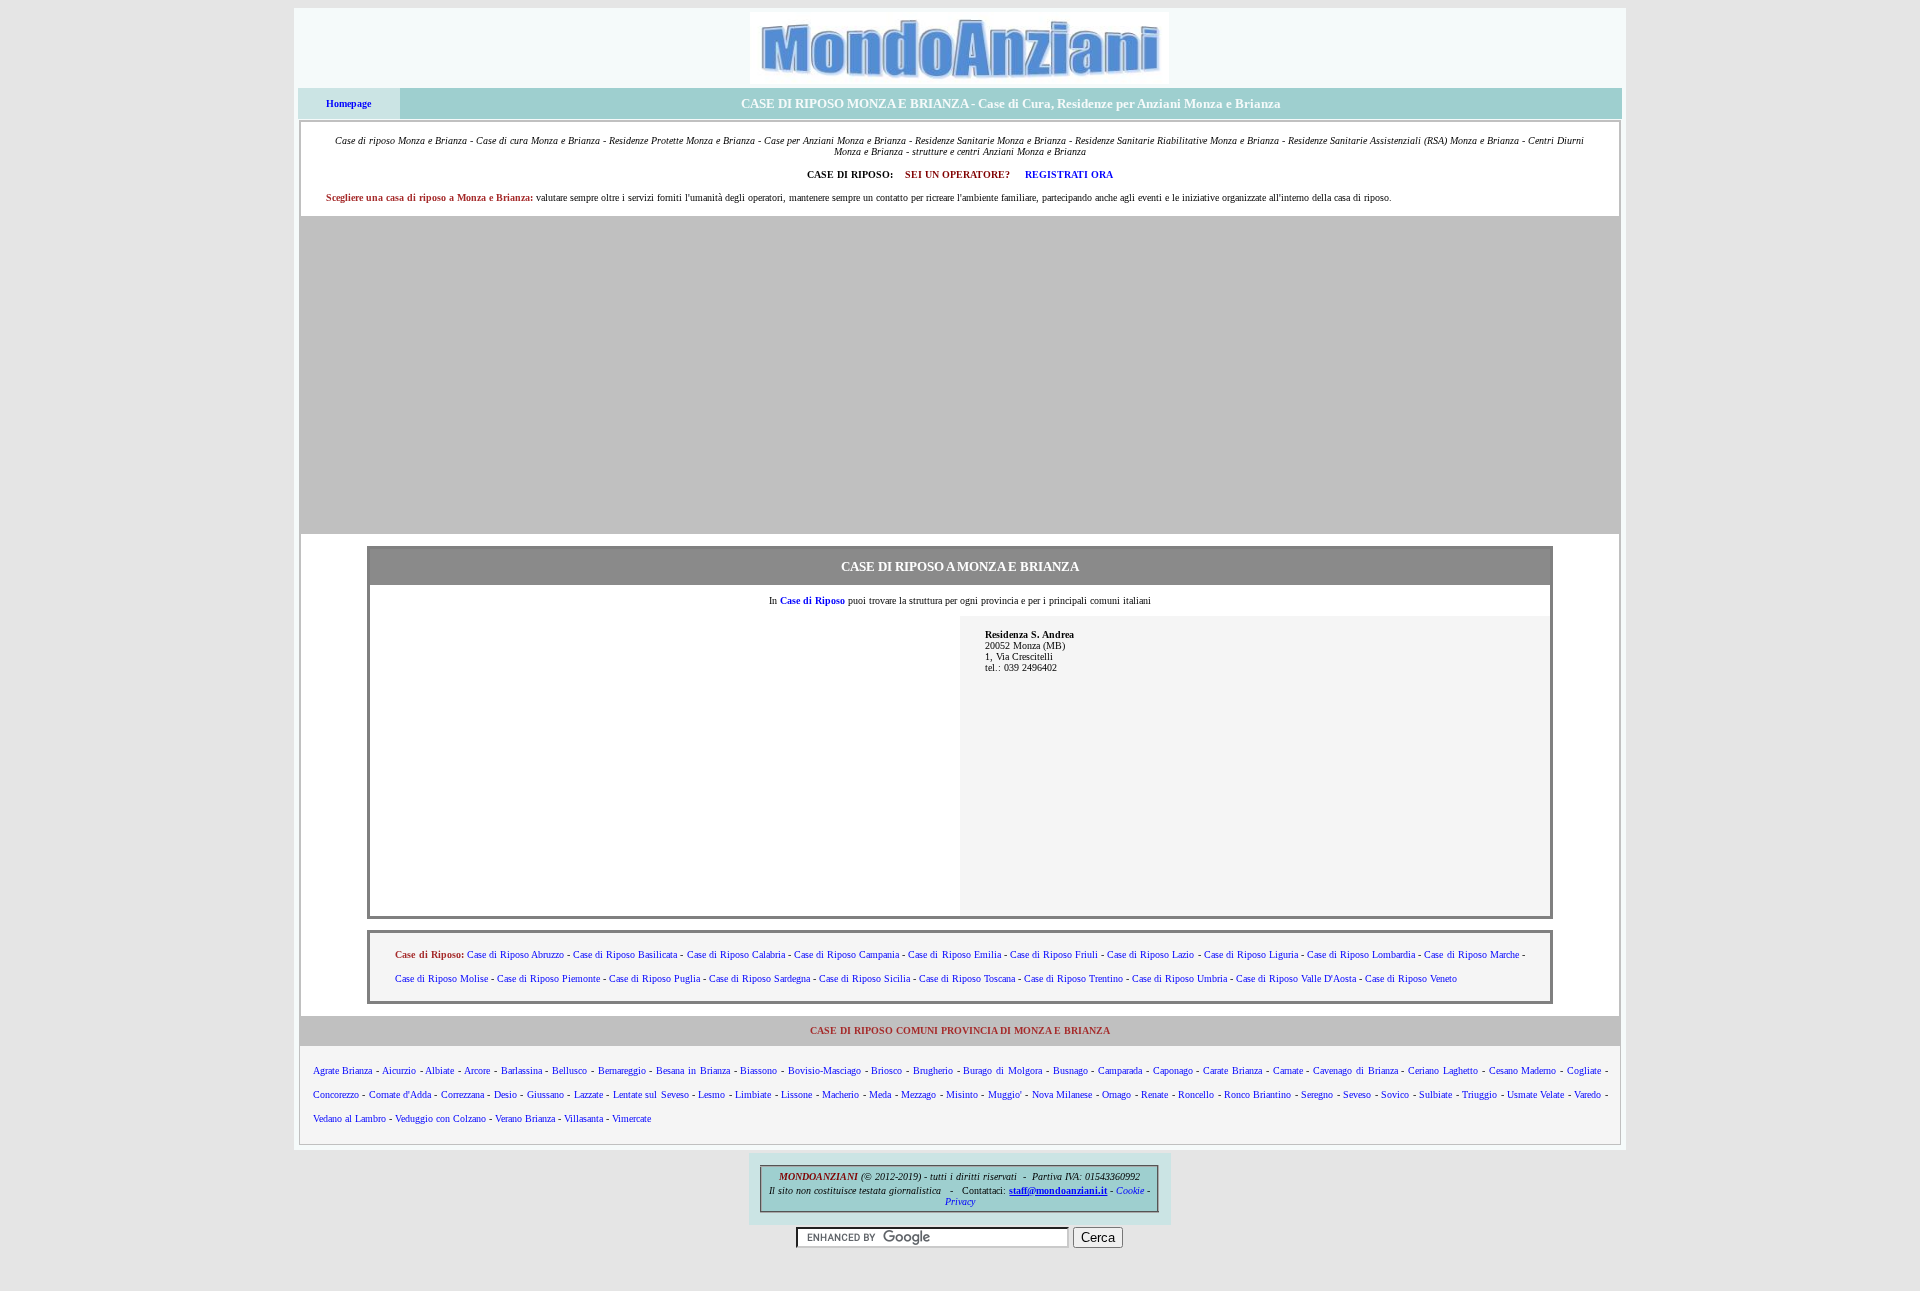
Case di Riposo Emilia (954, 954)
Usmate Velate (1535, 1094)
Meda (880, 1094)
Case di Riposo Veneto (1411, 978)
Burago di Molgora (1002, 1070)
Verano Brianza (525, 1118)
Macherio (840, 1094)
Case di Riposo (812, 600)
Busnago (1070, 1070)
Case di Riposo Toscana (967, 978)
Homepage (348, 103)
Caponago (1173, 1070)
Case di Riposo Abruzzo (515, 954)
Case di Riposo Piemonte (548, 978)
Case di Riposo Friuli (1054, 954)
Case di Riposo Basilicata (625, 954)
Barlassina (521, 1070)
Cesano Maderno (1523, 1070)
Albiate (439, 1070)
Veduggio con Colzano (440, 1118)
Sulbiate (1435, 1094)
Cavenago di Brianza (1355, 1070)
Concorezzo (336, 1094)
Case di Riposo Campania (846, 954)
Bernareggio (622, 1070)
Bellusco (569, 1070)
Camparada (1120, 1070)
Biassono (758, 1070)
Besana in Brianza (693, 1070)
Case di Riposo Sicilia (864, 978)
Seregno (1317, 1094)
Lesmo (711, 1094)
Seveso (1357, 1094)
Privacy (960, 1201)
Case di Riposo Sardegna (759, 978)
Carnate (1288, 1070)
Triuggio (1479, 1094)
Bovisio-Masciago (824, 1070)
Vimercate (631, 1118)
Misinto (962, 1094)
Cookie (1130, 1190)
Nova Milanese (1062, 1094)
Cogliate (1584, 1070)
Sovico (1395, 1094)
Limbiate (753, 1094)
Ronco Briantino (1257, 1094)
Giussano (545, 1094)
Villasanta (583, 1118)
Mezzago (918, 1094)
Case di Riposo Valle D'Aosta (1296, 978)
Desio (505, 1094)
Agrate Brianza (343, 1070)
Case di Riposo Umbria (1179, 978)
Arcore (477, 1070)
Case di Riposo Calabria (736, 954)
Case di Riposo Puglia (654, 978)
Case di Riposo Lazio (1150, 954)
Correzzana (462, 1094)
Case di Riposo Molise (441, 978)
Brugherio (933, 1070)
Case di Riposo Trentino (1073, 978)
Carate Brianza (1232, 1070)
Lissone (796, 1094)
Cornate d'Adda (400, 1094)
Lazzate (588, 1094)
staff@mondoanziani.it (1058, 1190)
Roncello (1196, 1094)
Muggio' (1005, 1094)
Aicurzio (399, 1070)
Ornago (1116, 1094)
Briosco (886, 1070)
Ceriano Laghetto (1443, 1070)
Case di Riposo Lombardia (1361, 954)
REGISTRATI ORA (1069, 174)
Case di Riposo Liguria (1251, 954)
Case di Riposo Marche (1471, 954)
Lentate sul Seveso (651, 1094)
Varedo (1587, 1094)
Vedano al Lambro (349, 1118)
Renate (1154, 1094)
